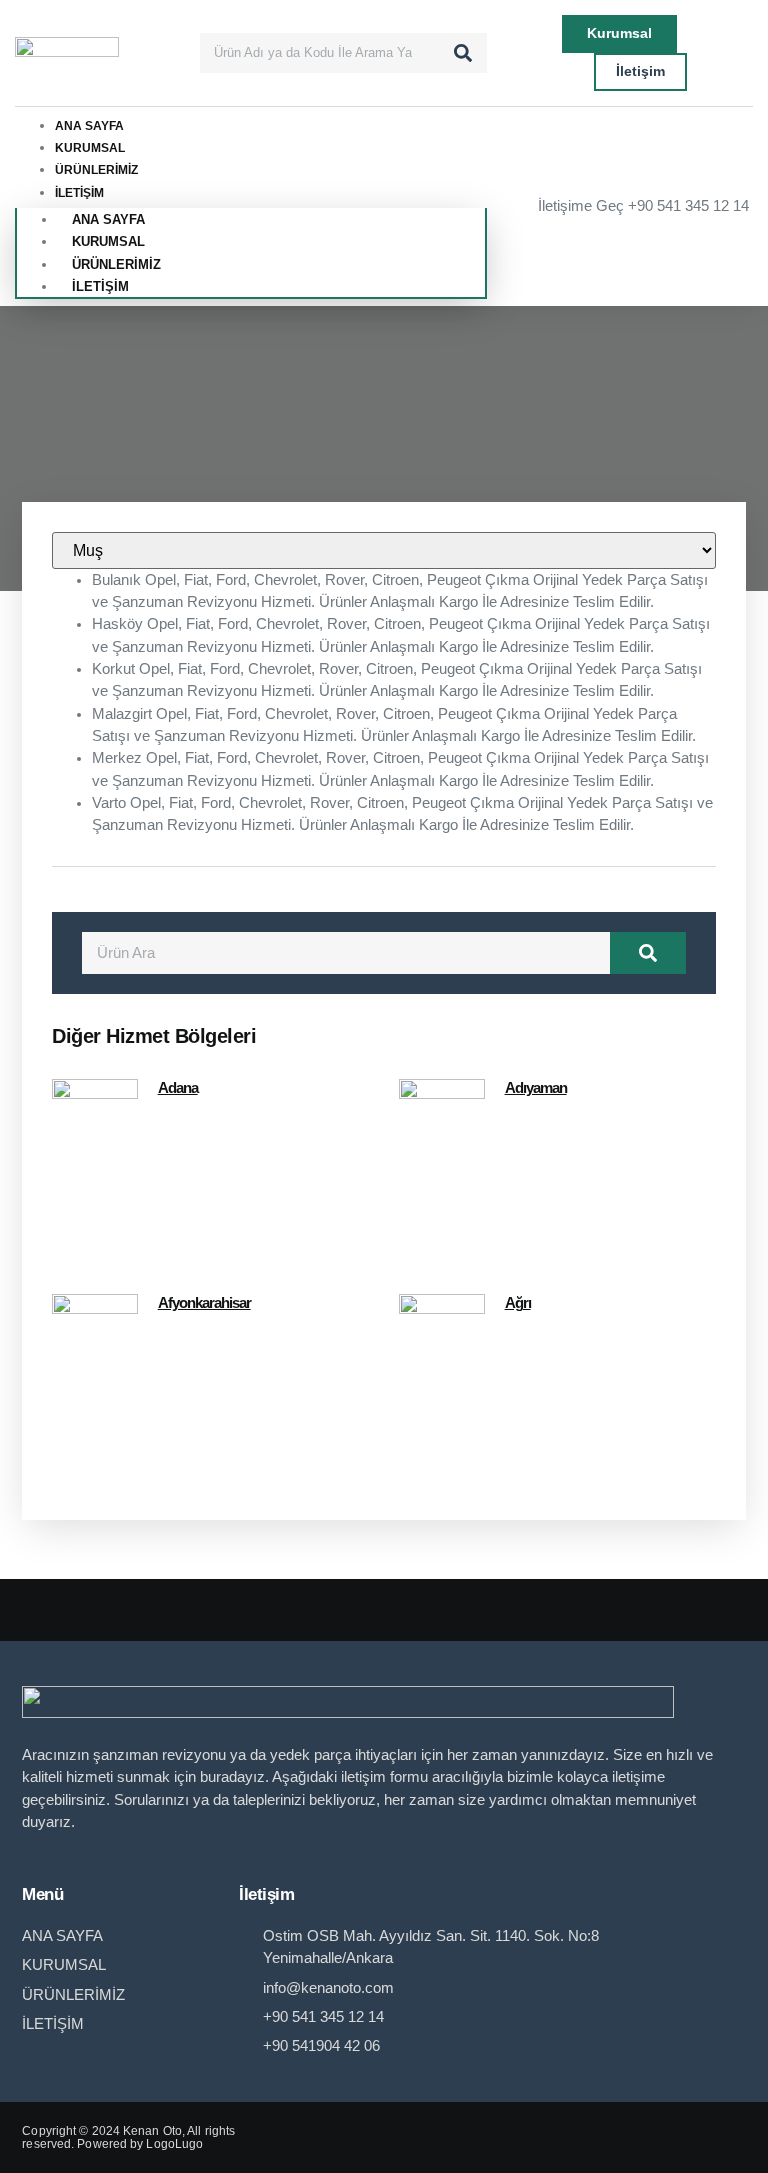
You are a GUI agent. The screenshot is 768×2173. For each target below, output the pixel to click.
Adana (178, 1088)
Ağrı (518, 1303)
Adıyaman (536, 1088)
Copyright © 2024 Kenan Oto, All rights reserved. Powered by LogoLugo (128, 2137)
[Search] (463, 53)
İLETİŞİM (79, 193)
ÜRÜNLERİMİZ (96, 170)
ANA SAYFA (89, 126)
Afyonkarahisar (204, 1303)
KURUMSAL (90, 148)
